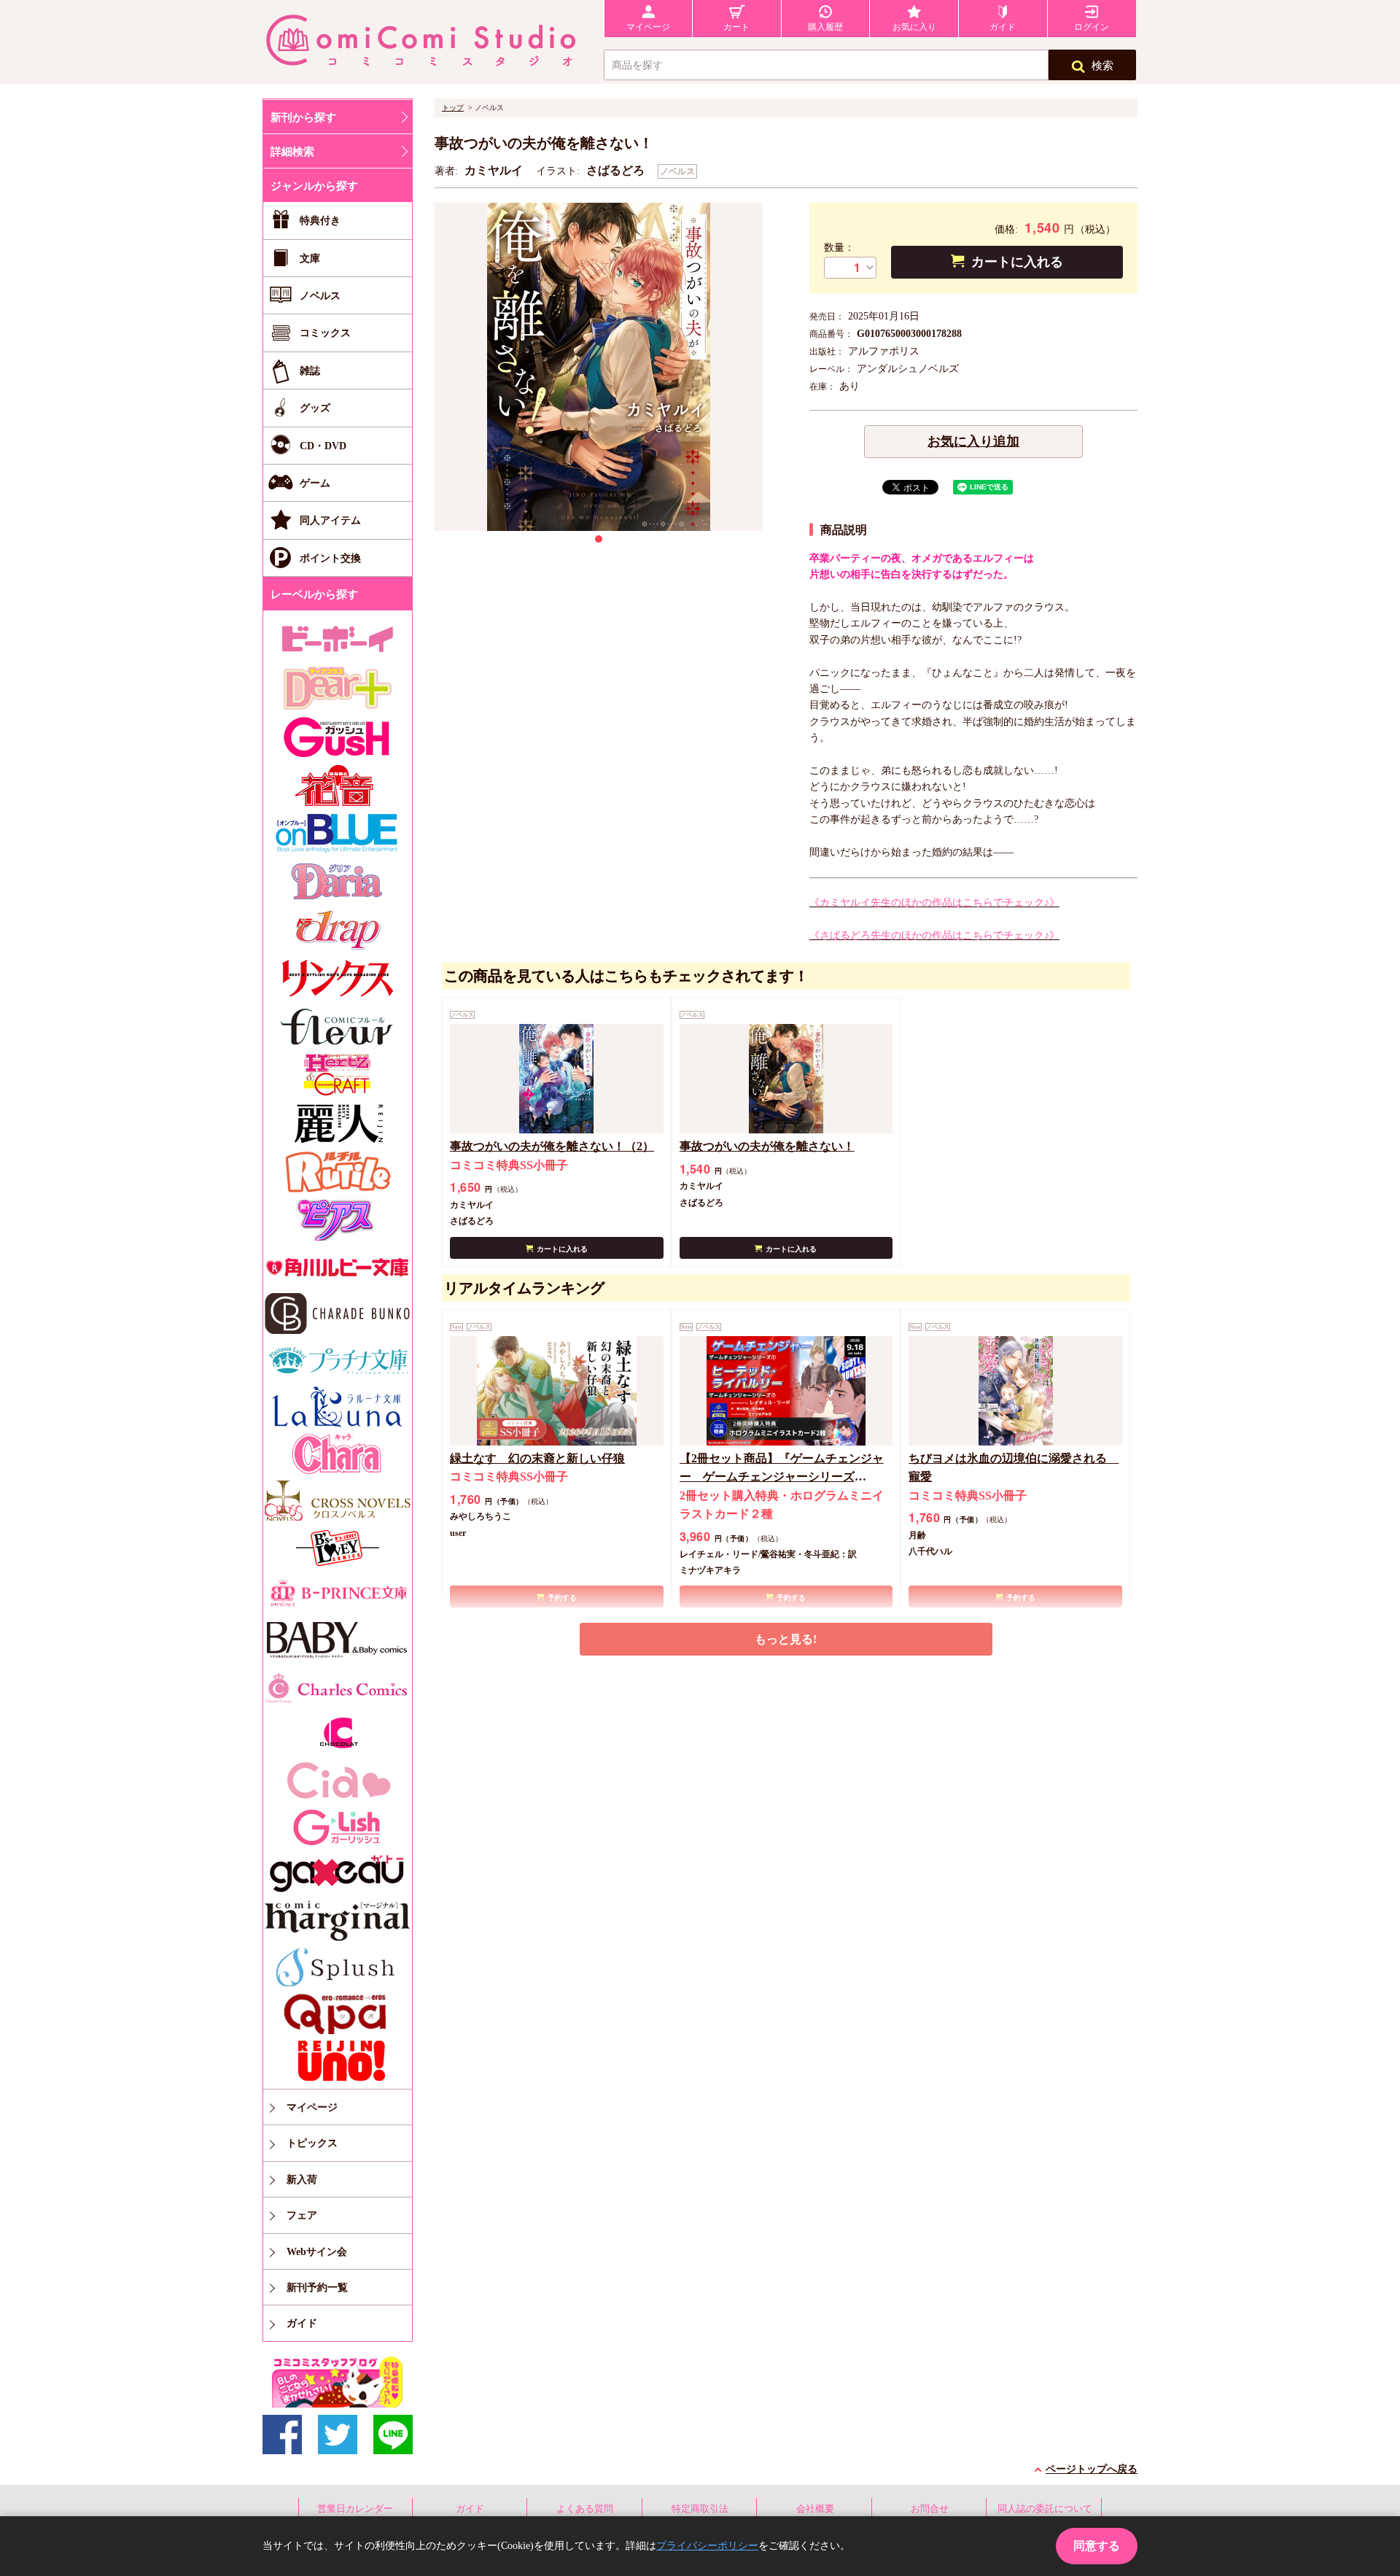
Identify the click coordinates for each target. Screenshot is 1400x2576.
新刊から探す (303, 117)
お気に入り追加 (973, 441)
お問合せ (930, 2509)
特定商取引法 (700, 2509)
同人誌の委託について (1045, 2509)
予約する (562, 1598)
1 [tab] (599, 539)
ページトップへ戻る (1092, 2469)
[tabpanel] (599, 367)
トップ (453, 108)
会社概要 (815, 2509)
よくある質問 (585, 2509)
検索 (1102, 66)
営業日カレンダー (355, 2509)
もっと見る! (786, 1639)
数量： (839, 248)
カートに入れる (1017, 262)
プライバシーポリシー (707, 2546)
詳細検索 (292, 152)
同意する (1097, 2546)
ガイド (470, 2509)
